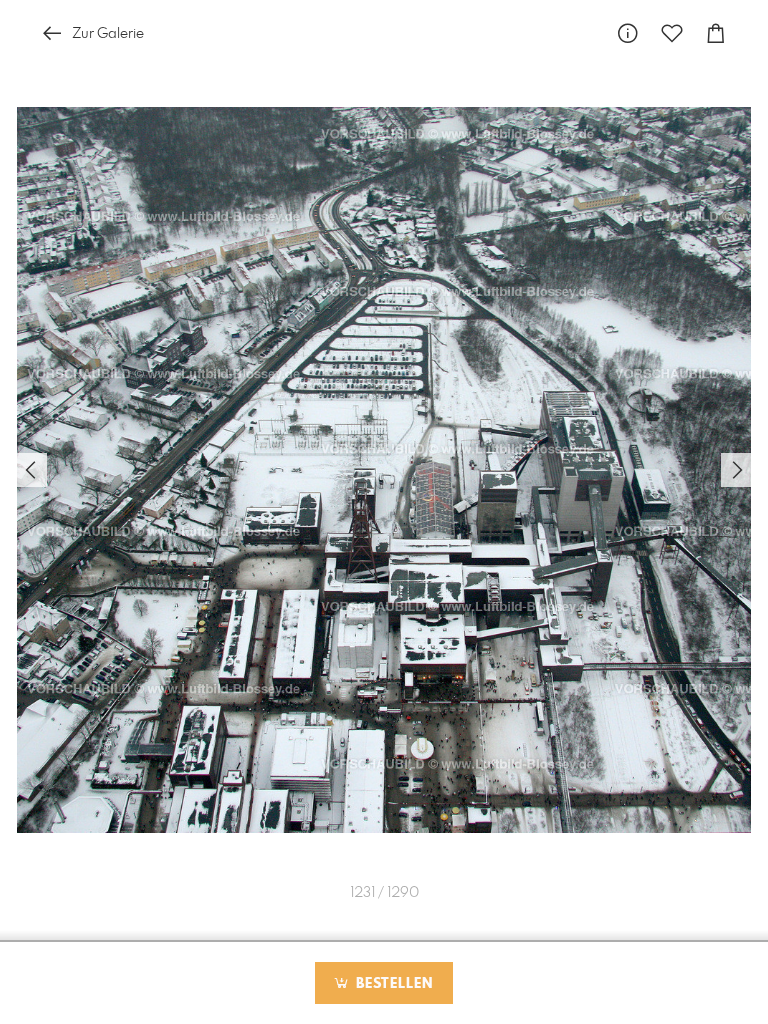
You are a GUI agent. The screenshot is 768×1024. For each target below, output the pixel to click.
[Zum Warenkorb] (716, 33)
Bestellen (392, 984)
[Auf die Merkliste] (672, 33)
